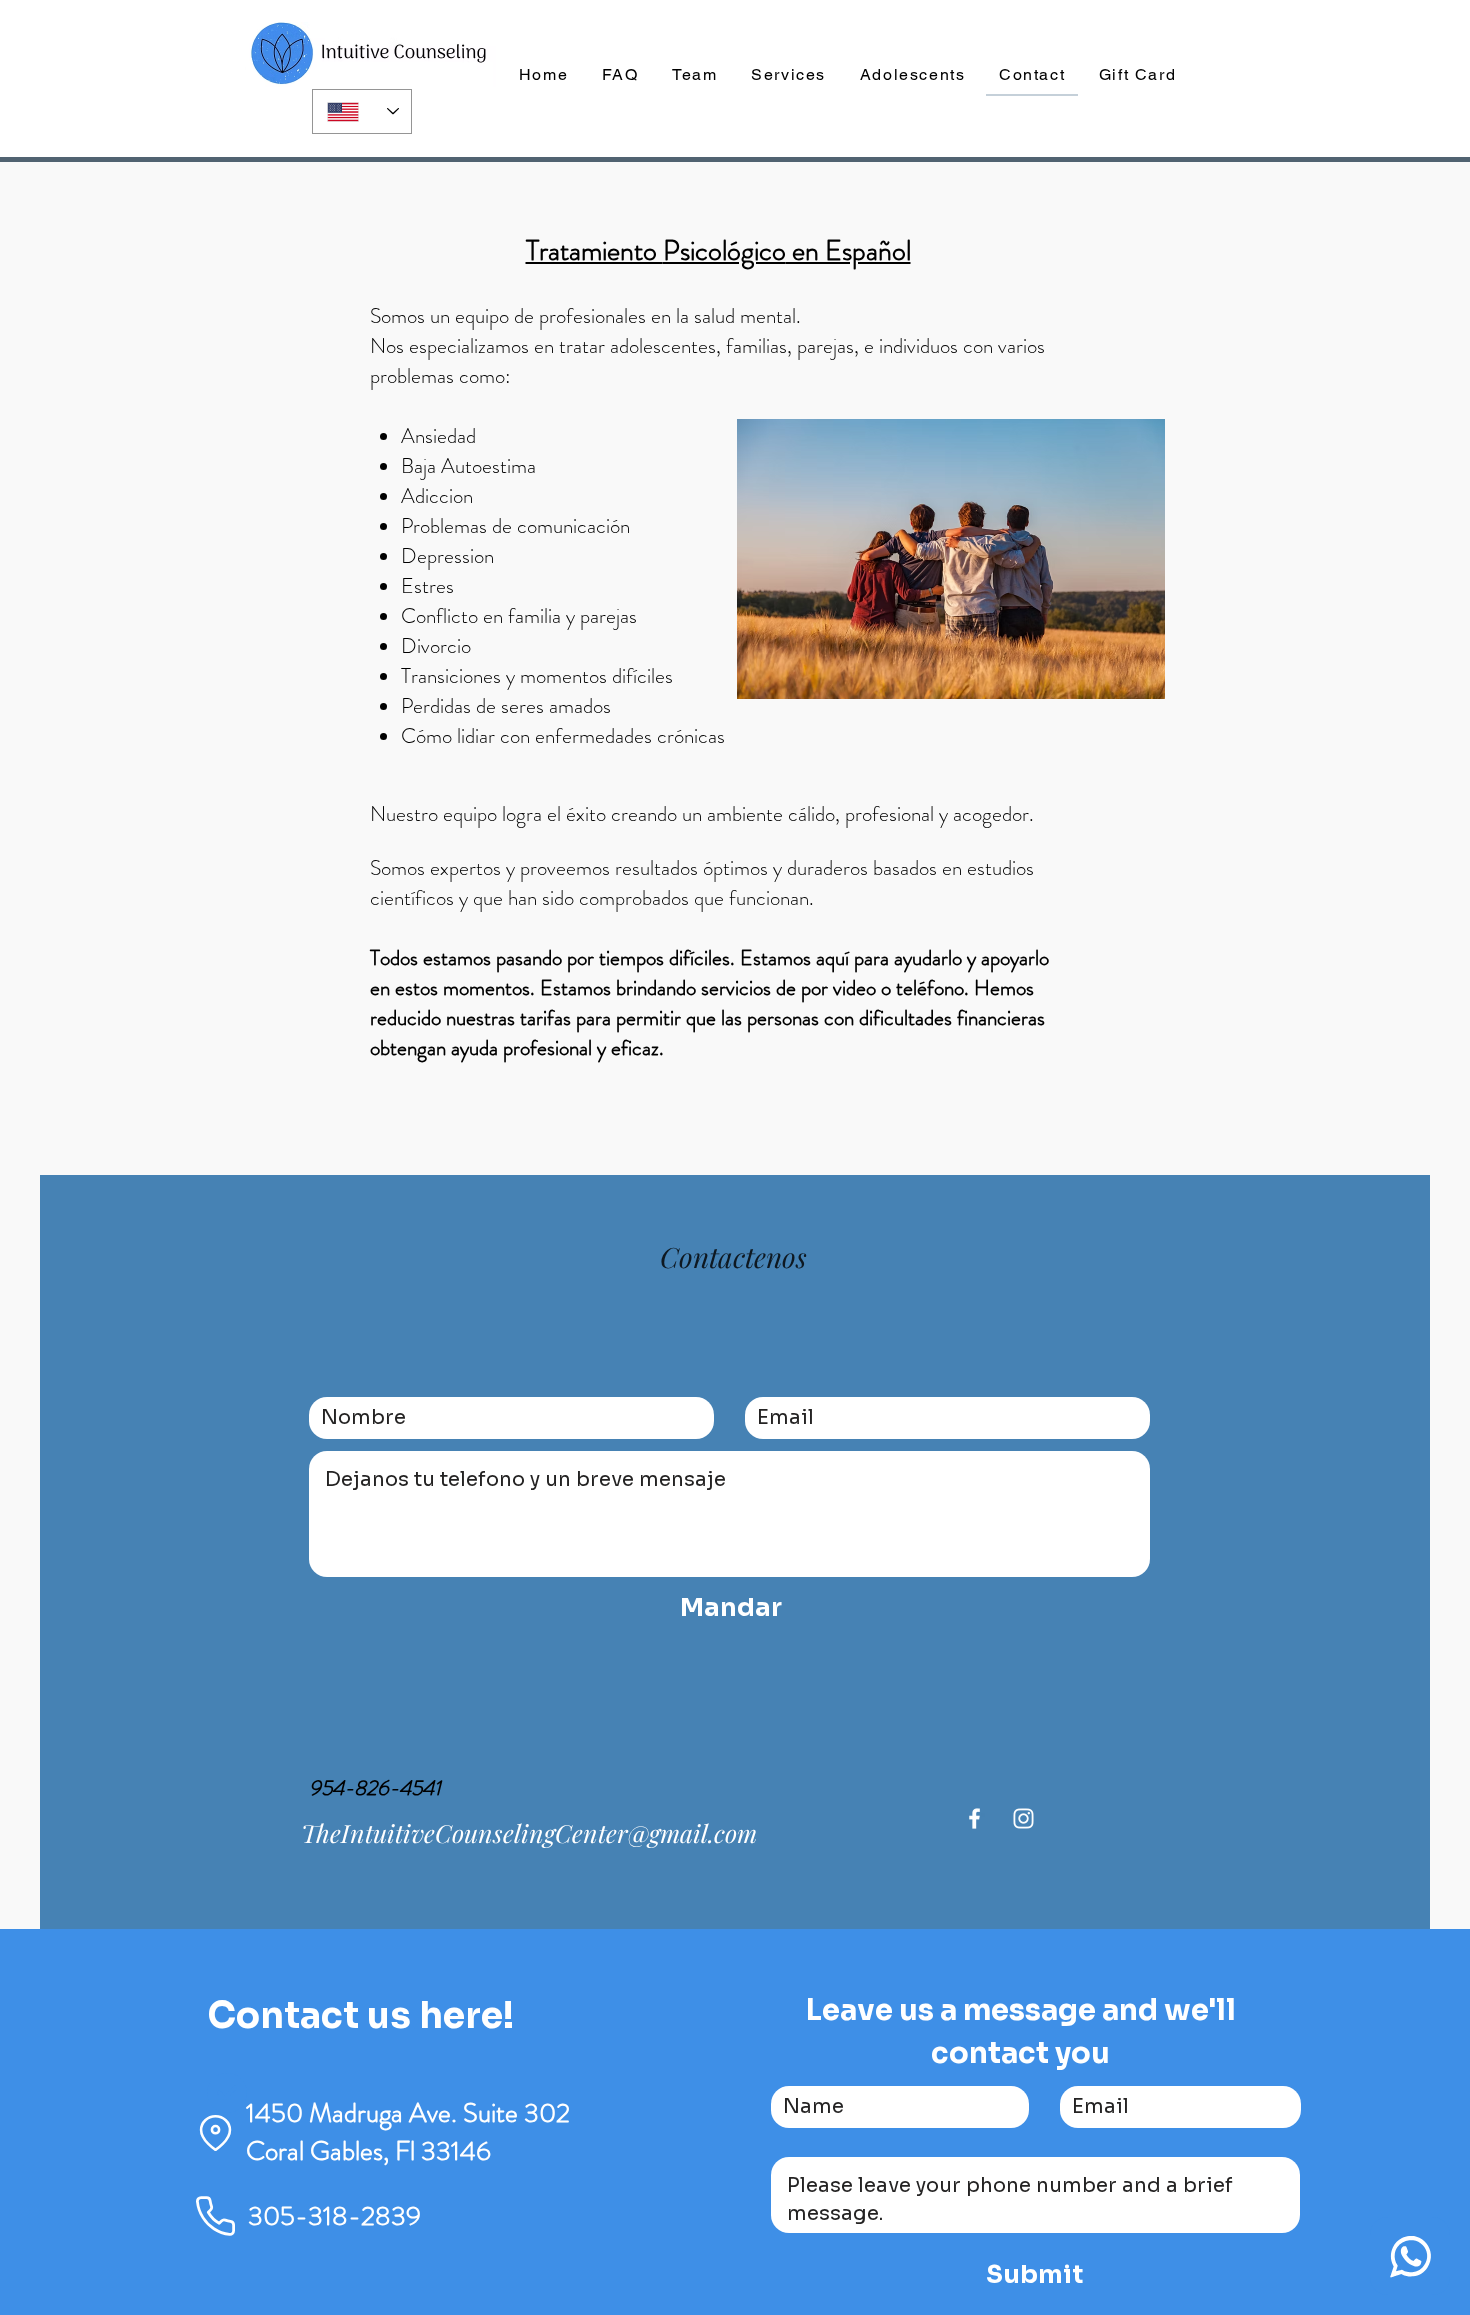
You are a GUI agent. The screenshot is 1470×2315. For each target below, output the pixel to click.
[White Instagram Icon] (1023, 1818)
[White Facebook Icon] (974, 1818)
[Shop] (1410, 2256)
